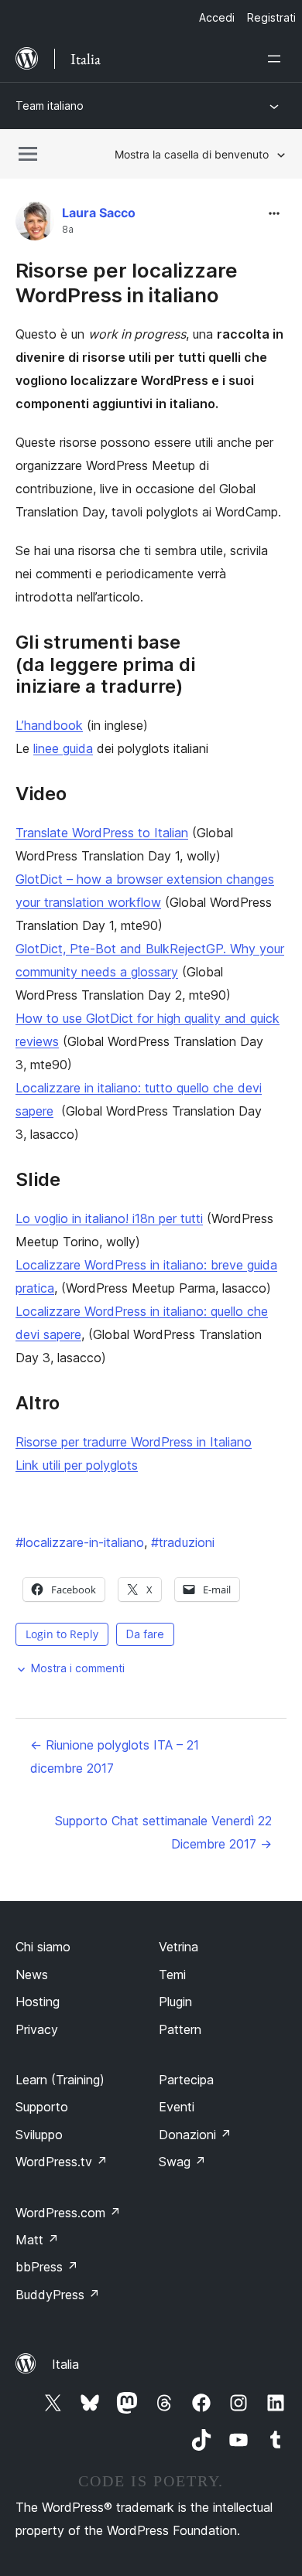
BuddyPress (58, 2295)
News (32, 1975)
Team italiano (50, 106)
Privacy (37, 2029)
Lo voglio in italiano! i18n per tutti (109, 1218)
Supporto (42, 2107)
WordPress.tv (62, 2162)
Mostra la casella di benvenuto (192, 154)
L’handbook (49, 725)
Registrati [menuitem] (271, 17)
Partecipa (186, 2080)
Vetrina (178, 1947)
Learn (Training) (60, 2080)
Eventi (177, 2107)
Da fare (145, 1634)
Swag (182, 2162)
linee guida (63, 748)
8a (68, 230)
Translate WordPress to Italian (102, 833)
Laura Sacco (99, 213)
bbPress (47, 2267)
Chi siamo (43, 1947)
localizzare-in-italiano (80, 1542)
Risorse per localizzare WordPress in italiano (127, 282)
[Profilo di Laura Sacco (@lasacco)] (35, 225)
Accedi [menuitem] (217, 17)
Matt (37, 2240)
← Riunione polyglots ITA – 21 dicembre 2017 (115, 1757)
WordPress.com (68, 2213)
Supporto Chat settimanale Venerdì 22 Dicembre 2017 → (163, 1832)
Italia (65, 2364)
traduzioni (183, 1542)
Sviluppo (39, 2135)
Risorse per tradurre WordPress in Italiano (134, 1442)
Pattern (180, 2029)
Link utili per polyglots (77, 1465)
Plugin (175, 2002)
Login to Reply (62, 1634)
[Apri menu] (277, 59)
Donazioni (195, 2135)
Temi (172, 1975)
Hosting (38, 2002)
